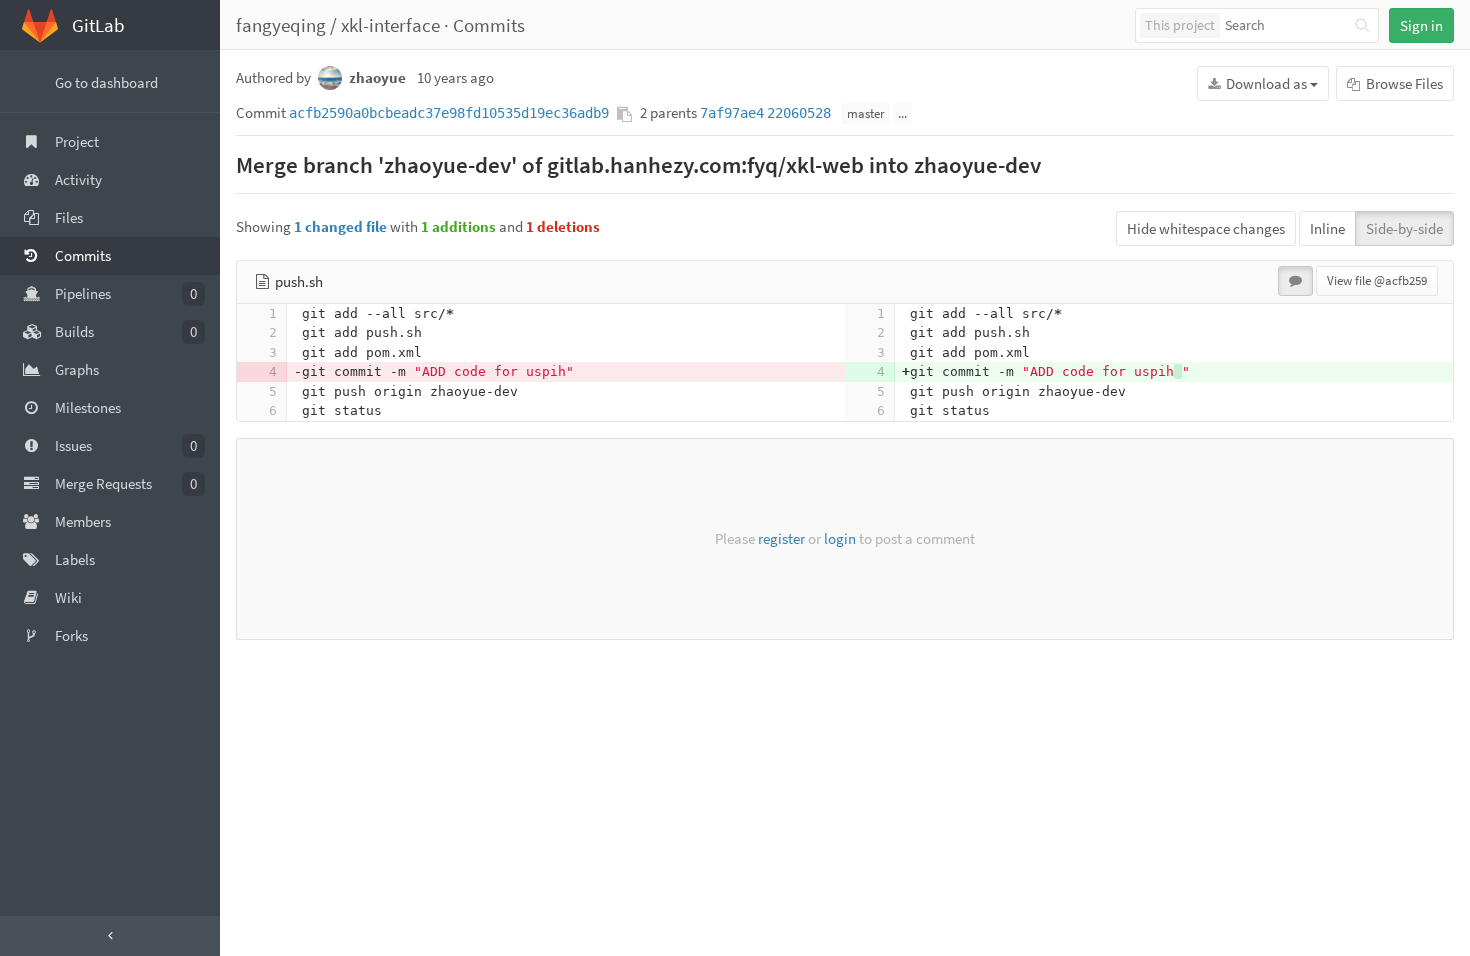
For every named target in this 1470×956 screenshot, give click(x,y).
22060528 (799, 113)
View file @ (1377, 280)
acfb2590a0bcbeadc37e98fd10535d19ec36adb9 (449, 113)
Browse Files (1403, 83)
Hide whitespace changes (1206, 228)
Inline (1327, 228)
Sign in (1421, 25)
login (840, 538)
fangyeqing (281, 25)
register (781, 538)
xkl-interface (390, 25)
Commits (489, 25)
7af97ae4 (732, 113)
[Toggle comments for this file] (1295, 281)
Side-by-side (1404, 228)
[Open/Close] (110, 936)
